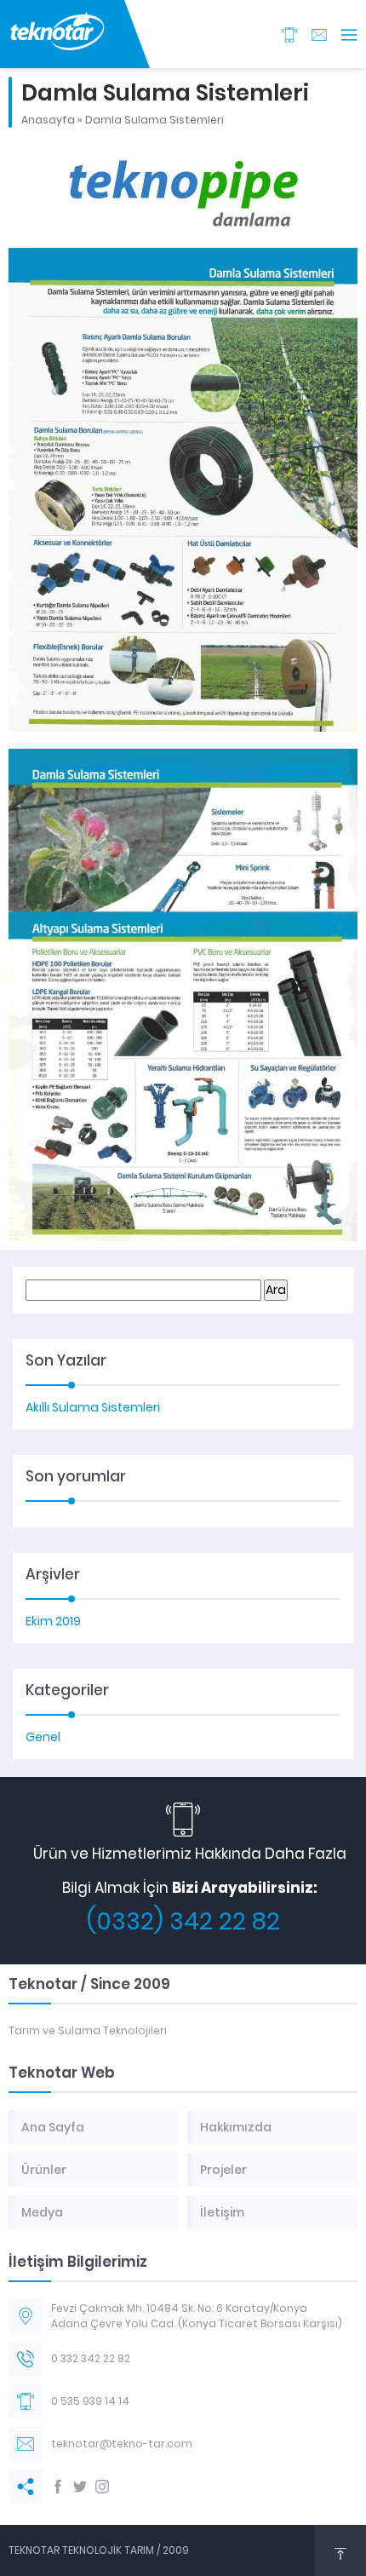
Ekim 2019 (53, 1621)
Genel (43, 1737)
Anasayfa (48, 120)
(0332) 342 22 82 (183, 1921)
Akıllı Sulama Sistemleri (93, 1407)
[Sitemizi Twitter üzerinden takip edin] (80, 2487)
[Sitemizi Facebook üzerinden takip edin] (58, 2487)
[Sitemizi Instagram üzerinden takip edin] (102, 2487)
